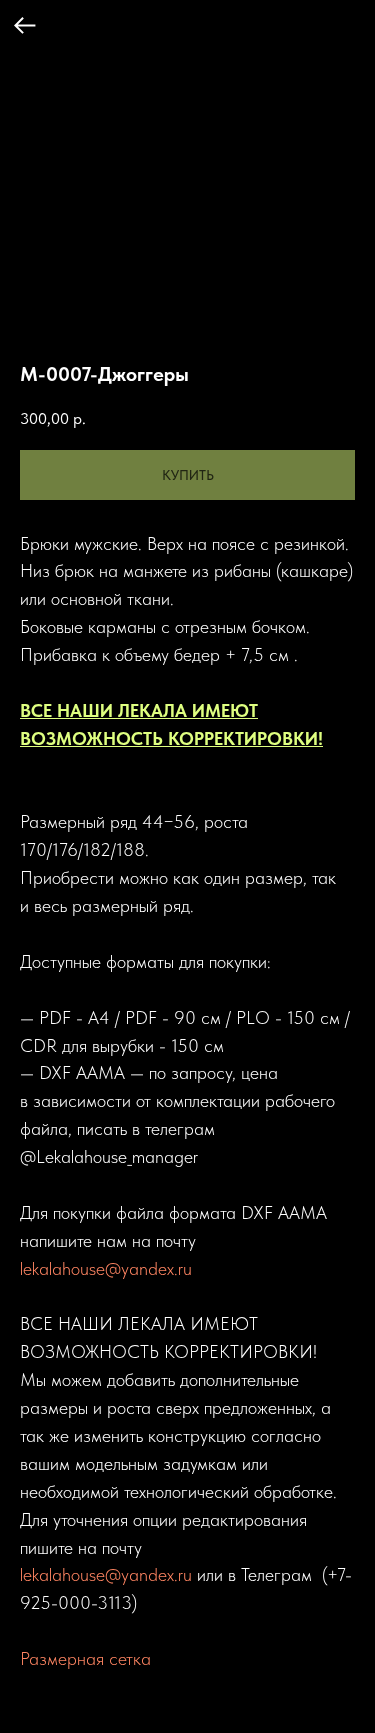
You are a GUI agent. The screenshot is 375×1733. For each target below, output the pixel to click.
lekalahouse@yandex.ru (106, 1268)
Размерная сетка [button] (85, 1658)
